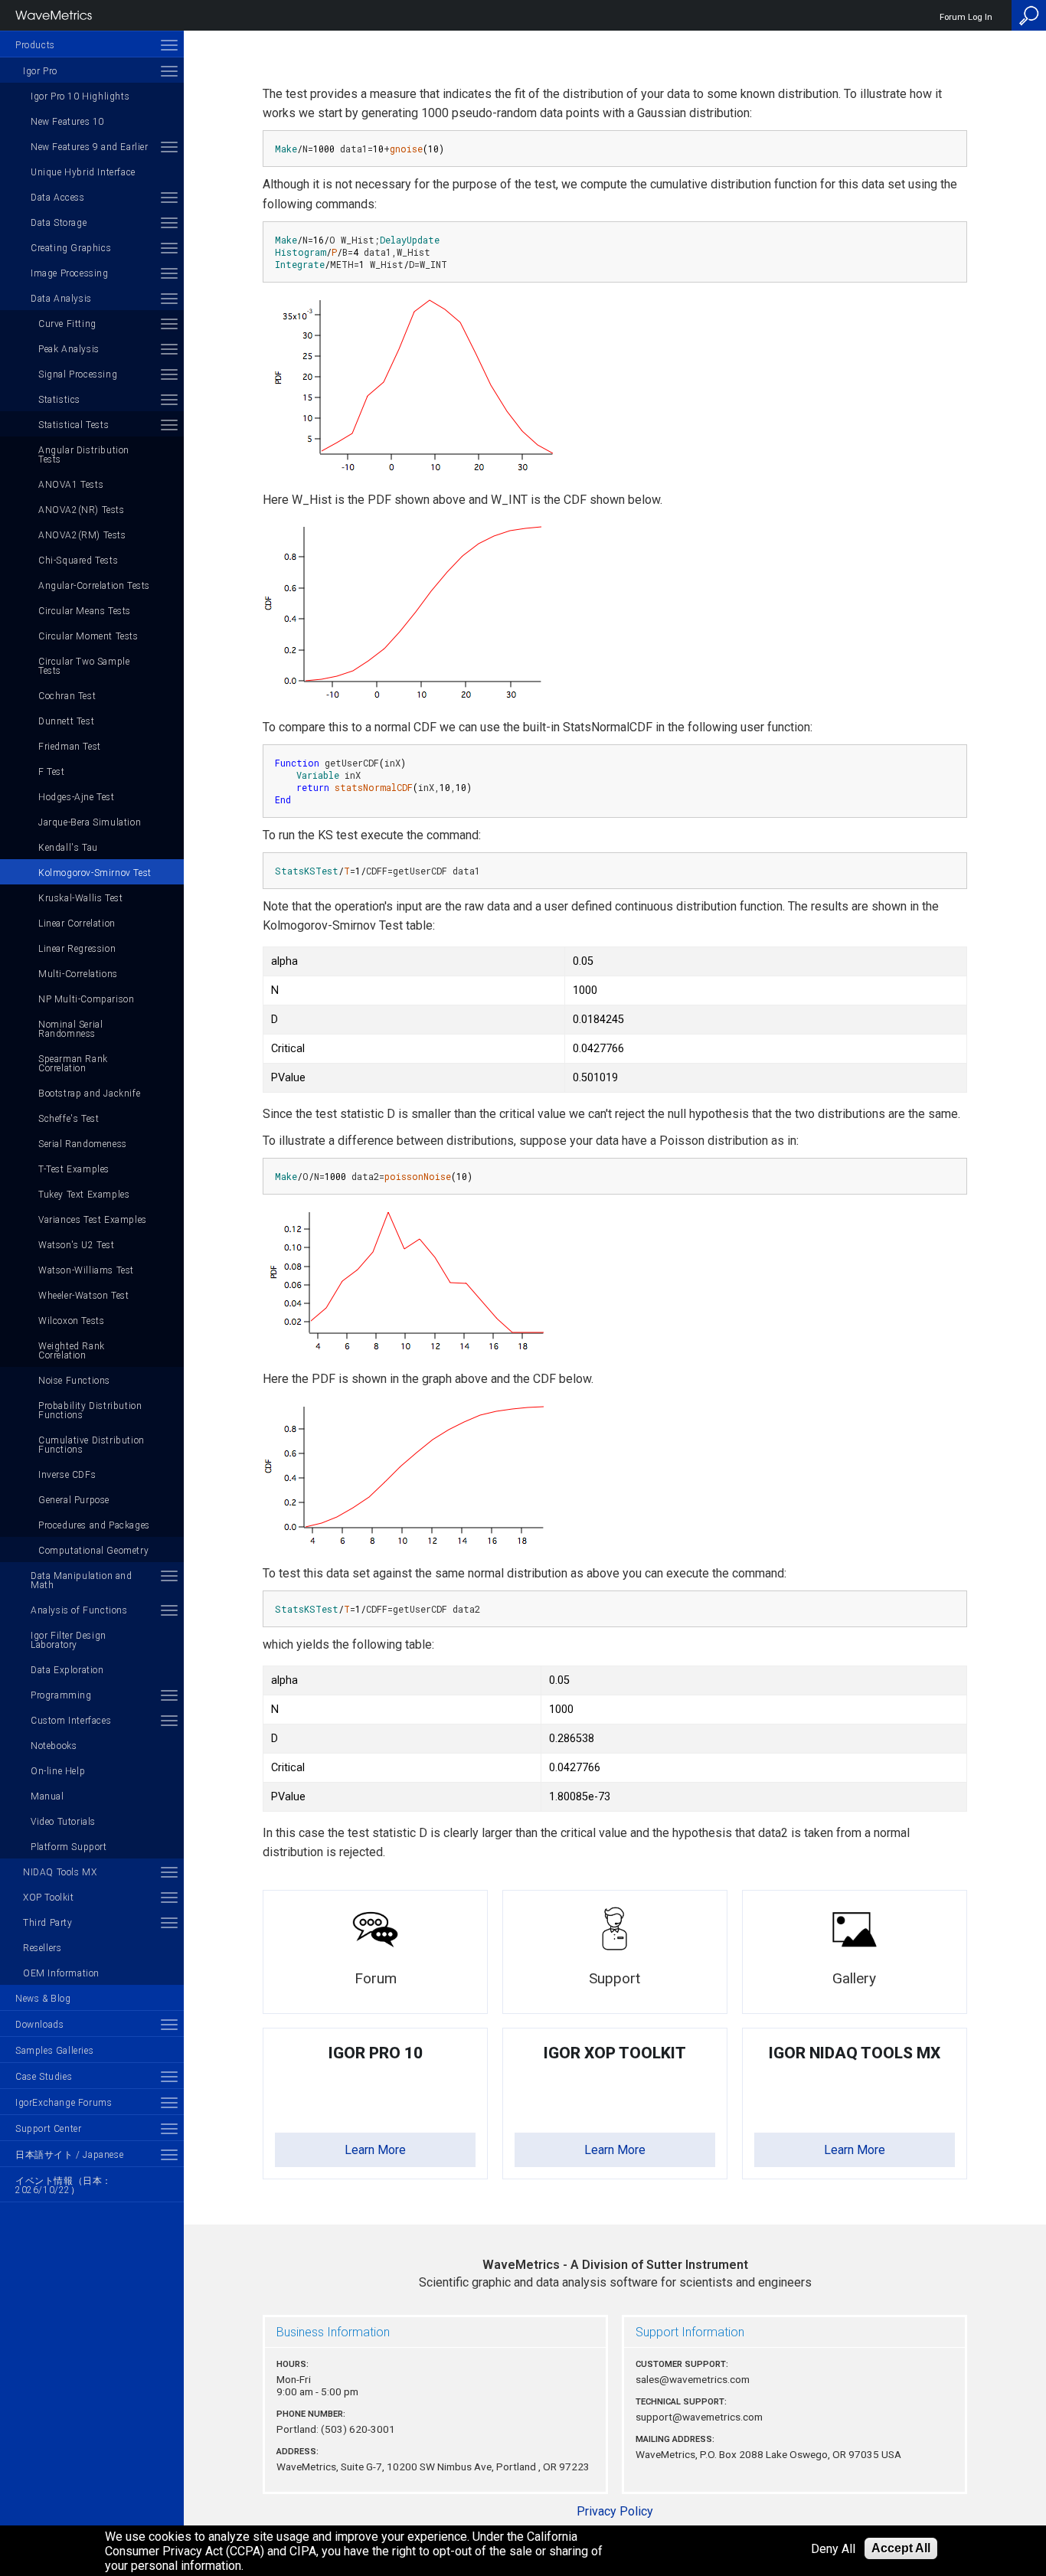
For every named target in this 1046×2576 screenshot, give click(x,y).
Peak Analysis (69, 349)
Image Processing (70, 273)
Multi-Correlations (78, 974)
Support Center (48, 2129)
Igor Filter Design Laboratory (69, 1640)
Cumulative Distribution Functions (92, 1445)
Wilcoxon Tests (71, 1321)
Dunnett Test (66, 721)
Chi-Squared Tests (78, 561)
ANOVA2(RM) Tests (82, 535)
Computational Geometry (93, 1551)
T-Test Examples (74, 1169)
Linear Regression (77, 949)
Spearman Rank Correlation (73, 1064)
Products (35, 45)
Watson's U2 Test (77, 1245)
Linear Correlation (77, 924)
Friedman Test (70, 747)
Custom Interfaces (71, 1721)
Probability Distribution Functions (90, 1411)
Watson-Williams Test (86, 1270)
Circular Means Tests (85, 611)
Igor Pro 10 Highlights (80, 96)
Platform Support (69, 1847)
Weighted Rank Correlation (72, 1351)
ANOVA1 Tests (71, 485)
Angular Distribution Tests (84, 455)
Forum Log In (966, 17)
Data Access (58, 198)
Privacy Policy (615, 2511)
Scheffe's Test (69, 1119)
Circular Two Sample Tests (84, 666)
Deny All (833, 2549)
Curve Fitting (67, 324)
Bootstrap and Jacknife (89, 1093)
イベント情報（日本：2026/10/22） (64, 2185)
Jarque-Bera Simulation (90, 822)
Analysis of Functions (79, 1610)
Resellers (42, 1948)
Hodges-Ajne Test (77, 797)
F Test (52, 772)
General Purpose (74, 1500)
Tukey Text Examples (84, 1195)
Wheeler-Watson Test (83, 1296)
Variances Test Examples (93, 1220)
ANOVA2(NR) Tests (82, 510)
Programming (61, 1695)
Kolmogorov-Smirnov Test (95, 873)
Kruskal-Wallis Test (80, 898)
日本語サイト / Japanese (69, 2155)
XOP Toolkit (49, 1898)
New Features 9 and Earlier (90, 147)
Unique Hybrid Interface (83, 172)
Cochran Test (67, 696)
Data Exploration (67, 1670)
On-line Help (58, 1771)
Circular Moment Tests (88, 636)
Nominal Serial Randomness (70, 1029)
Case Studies (44, 2077)
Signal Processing (78, 374)
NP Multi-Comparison (86, 999)
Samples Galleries (54, 2051)
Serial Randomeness (83, 1144)
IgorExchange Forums (64, 2103)
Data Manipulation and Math (82, 1581)
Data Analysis (61, 299)
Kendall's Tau (68, 848)
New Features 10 (67, 122)
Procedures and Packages (94, 1525)
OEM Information (61, 1973)
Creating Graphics (71, 248)
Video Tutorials (63, 1822)
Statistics (59, 400)
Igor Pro (40, 71)
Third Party (48, 1923)
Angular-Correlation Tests (94, 586)
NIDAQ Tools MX (60, 1872)
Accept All (901, 2548)
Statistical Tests (74, 425)
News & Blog (43, 1999)
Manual (47, 1796)
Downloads (39, 2025)
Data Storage (59, 223)
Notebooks (54, 1746)
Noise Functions (74, 1381)
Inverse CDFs (67, 1475)
